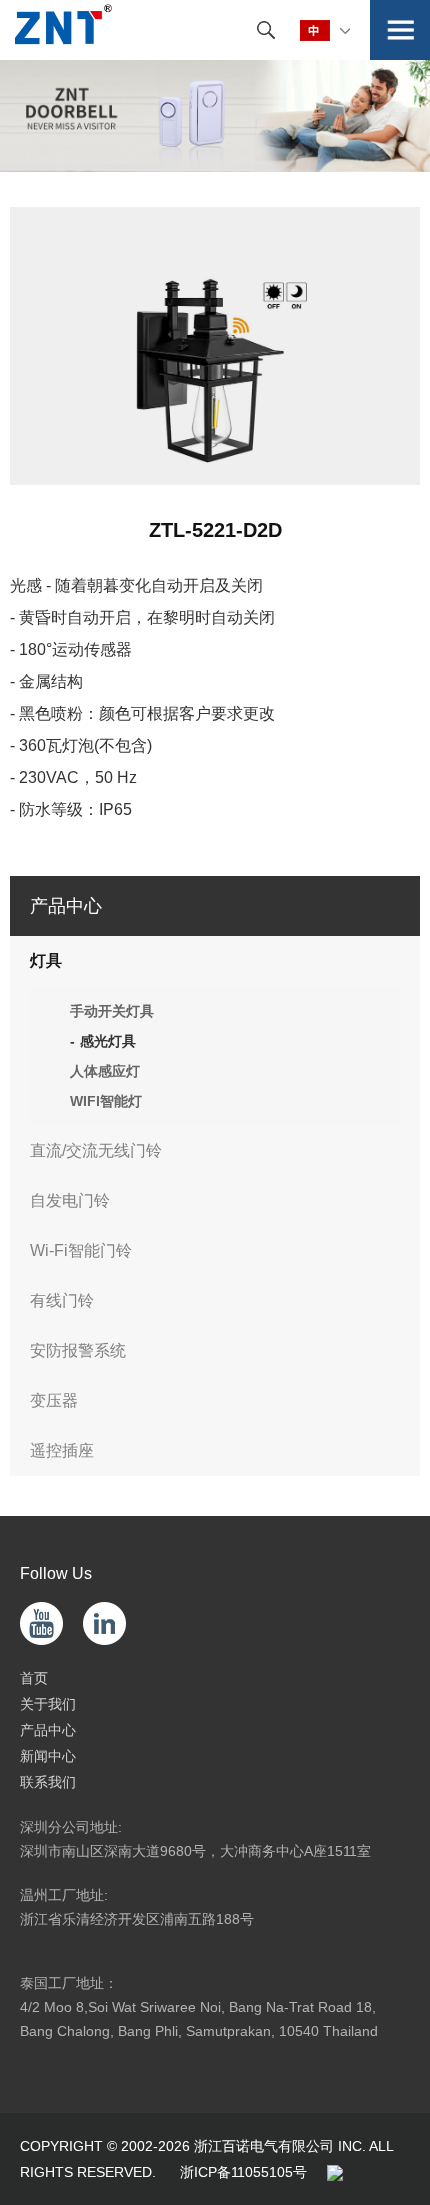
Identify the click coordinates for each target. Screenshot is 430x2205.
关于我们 (48, 1704)
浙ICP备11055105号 (243, 2172)
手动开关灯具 (112, 1011)
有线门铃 (62, 1300)
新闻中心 (48, 1756)
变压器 (54, 1400)
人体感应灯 (105, 1071)
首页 (34, 1678)
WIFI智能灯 (106, 1101)
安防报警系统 (78, 1350)
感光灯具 (108, 1041)
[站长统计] (335, 2172)
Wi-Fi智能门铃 (81, 1250)
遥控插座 (62, 1450)
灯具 (46, 960)
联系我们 (48, 1782)
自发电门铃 (70, 1200)
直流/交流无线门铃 (96, 1150)
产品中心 (48, 1730)
